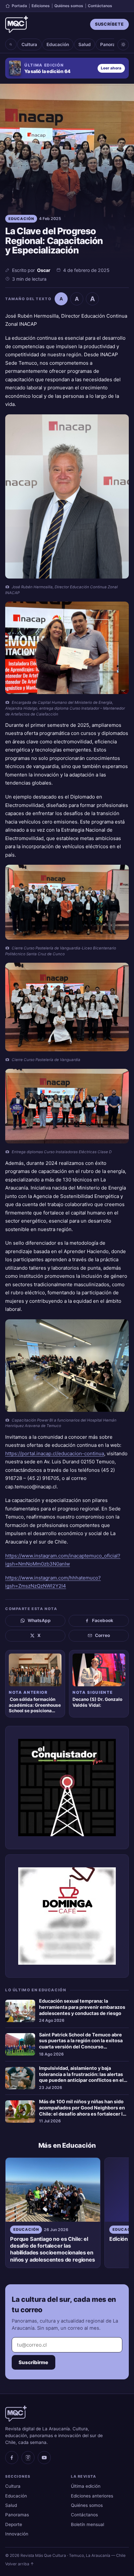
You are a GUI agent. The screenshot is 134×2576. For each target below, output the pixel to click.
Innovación (17, 2534)
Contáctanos (100, 6)
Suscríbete (109, 24)
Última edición (86, 2486)
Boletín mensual (87, 2524)
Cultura (29, 44)
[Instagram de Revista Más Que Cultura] (28, 2458)
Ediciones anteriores (92, 2496)
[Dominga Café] (67, 1916)
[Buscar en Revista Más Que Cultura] (11, 44)
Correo (102, 1635)
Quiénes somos (69, 6)
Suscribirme (33, 2362)
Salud (85, 44)
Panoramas (112, 44)
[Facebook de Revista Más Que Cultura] (12, 2458)
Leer (111, 68)
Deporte (14, 2524)
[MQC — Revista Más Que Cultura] (17, 24)
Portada (19, 6)
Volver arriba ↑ (20, 2564)
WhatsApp (39, 1620)
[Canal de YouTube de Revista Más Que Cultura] (44, 2458)
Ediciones (41, 6)
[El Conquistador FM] (67, 1788)
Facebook (103, 1620)
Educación (58, 44)
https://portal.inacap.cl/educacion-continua (55, 1453)
